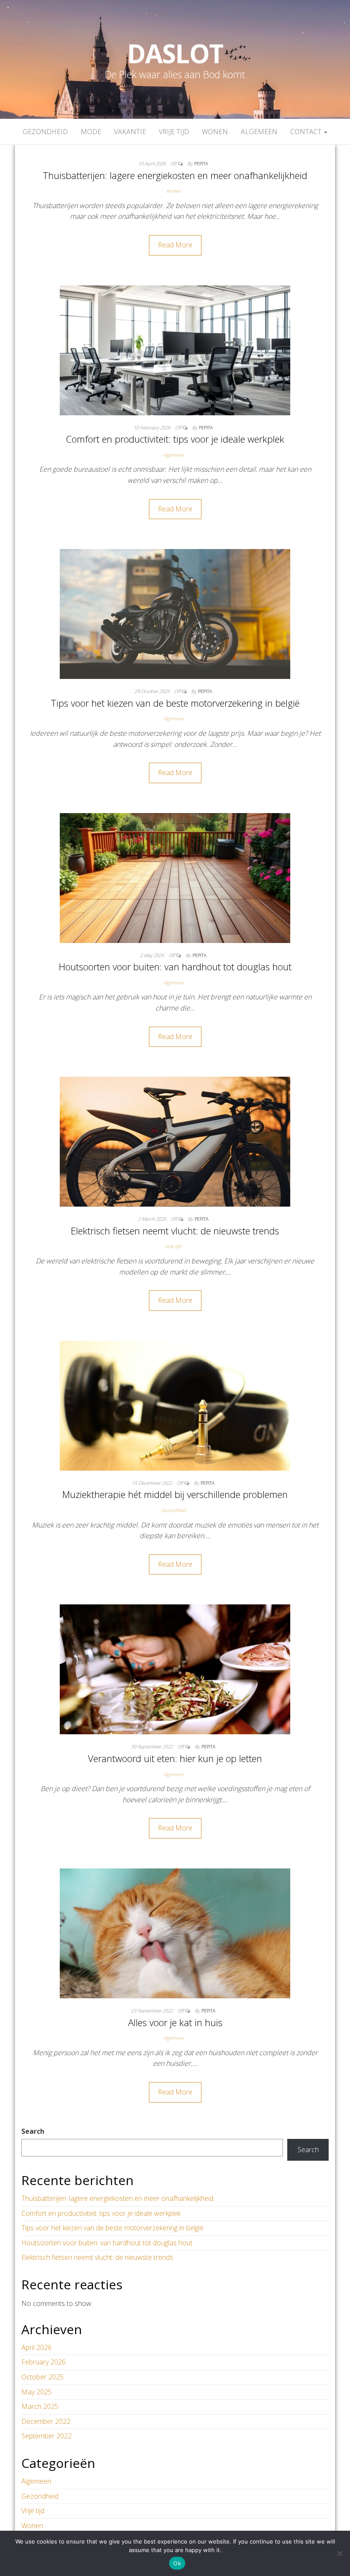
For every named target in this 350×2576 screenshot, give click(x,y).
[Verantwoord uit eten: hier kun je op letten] (175, 1669)
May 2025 (36, 2392)
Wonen (215, 132)
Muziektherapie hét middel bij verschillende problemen (175, 1494)
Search (33, 2131)
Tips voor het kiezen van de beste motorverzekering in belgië (175, 703)
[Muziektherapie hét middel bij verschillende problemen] (175, 1405)
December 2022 (46, 2421)
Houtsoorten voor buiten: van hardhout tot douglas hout (175, 966)
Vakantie (130, 132)
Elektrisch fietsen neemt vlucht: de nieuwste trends (175, 1231)
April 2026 (36, 2347)
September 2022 (47, 2436)
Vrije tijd (174, 132)
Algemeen (259, 132)
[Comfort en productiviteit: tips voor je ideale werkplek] (175, 350)
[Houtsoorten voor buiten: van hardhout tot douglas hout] (175, 877)
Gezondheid (45, 132)
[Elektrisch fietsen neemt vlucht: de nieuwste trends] (175, 1141)
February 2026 (44, 2362)
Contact (307, 132)
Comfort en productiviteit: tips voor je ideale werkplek (175, 439)
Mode (91, 132)
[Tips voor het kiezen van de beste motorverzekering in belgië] (175, 613)
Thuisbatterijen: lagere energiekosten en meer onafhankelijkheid (175, 175)
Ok (177, 2563)
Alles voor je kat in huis (175, 2022)
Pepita (201, 163)
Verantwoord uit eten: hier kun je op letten (175, 1758)
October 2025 (42, 2377)
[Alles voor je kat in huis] (175, 1933)
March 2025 (40, 2406)
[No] (339, 2553)
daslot (175, 53)
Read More (175, 245)
